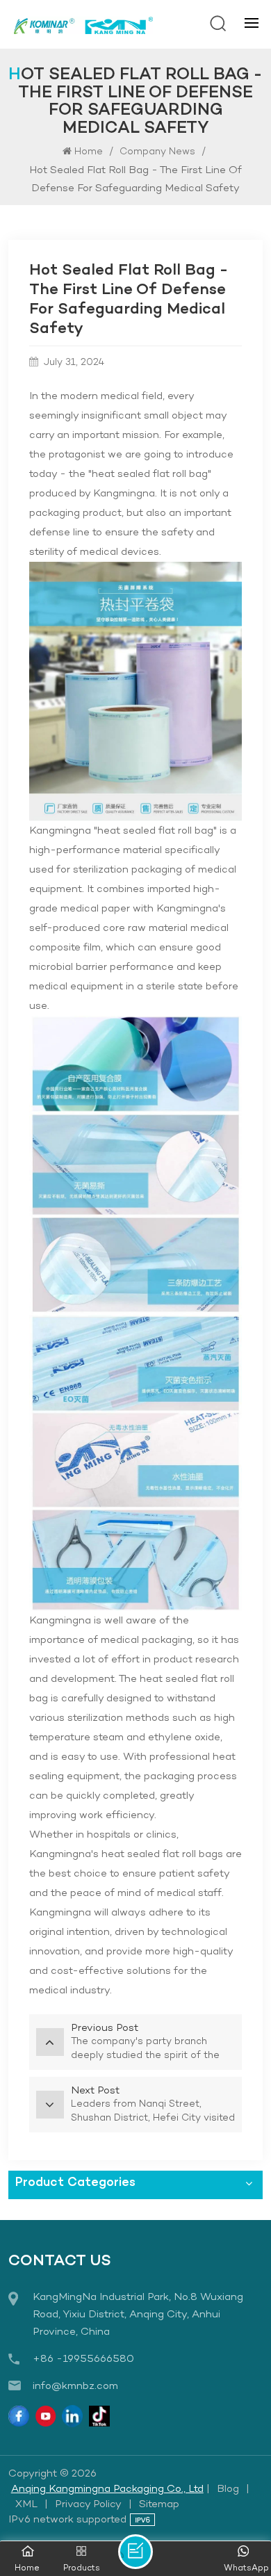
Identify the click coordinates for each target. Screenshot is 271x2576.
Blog (228, 2489)
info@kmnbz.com (75, 2386)
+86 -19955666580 (83, 2359)
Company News (157, 152)
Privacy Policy (88, 2504)
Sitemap (159, 2504)
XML (26, 2504)
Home (89, 152)
